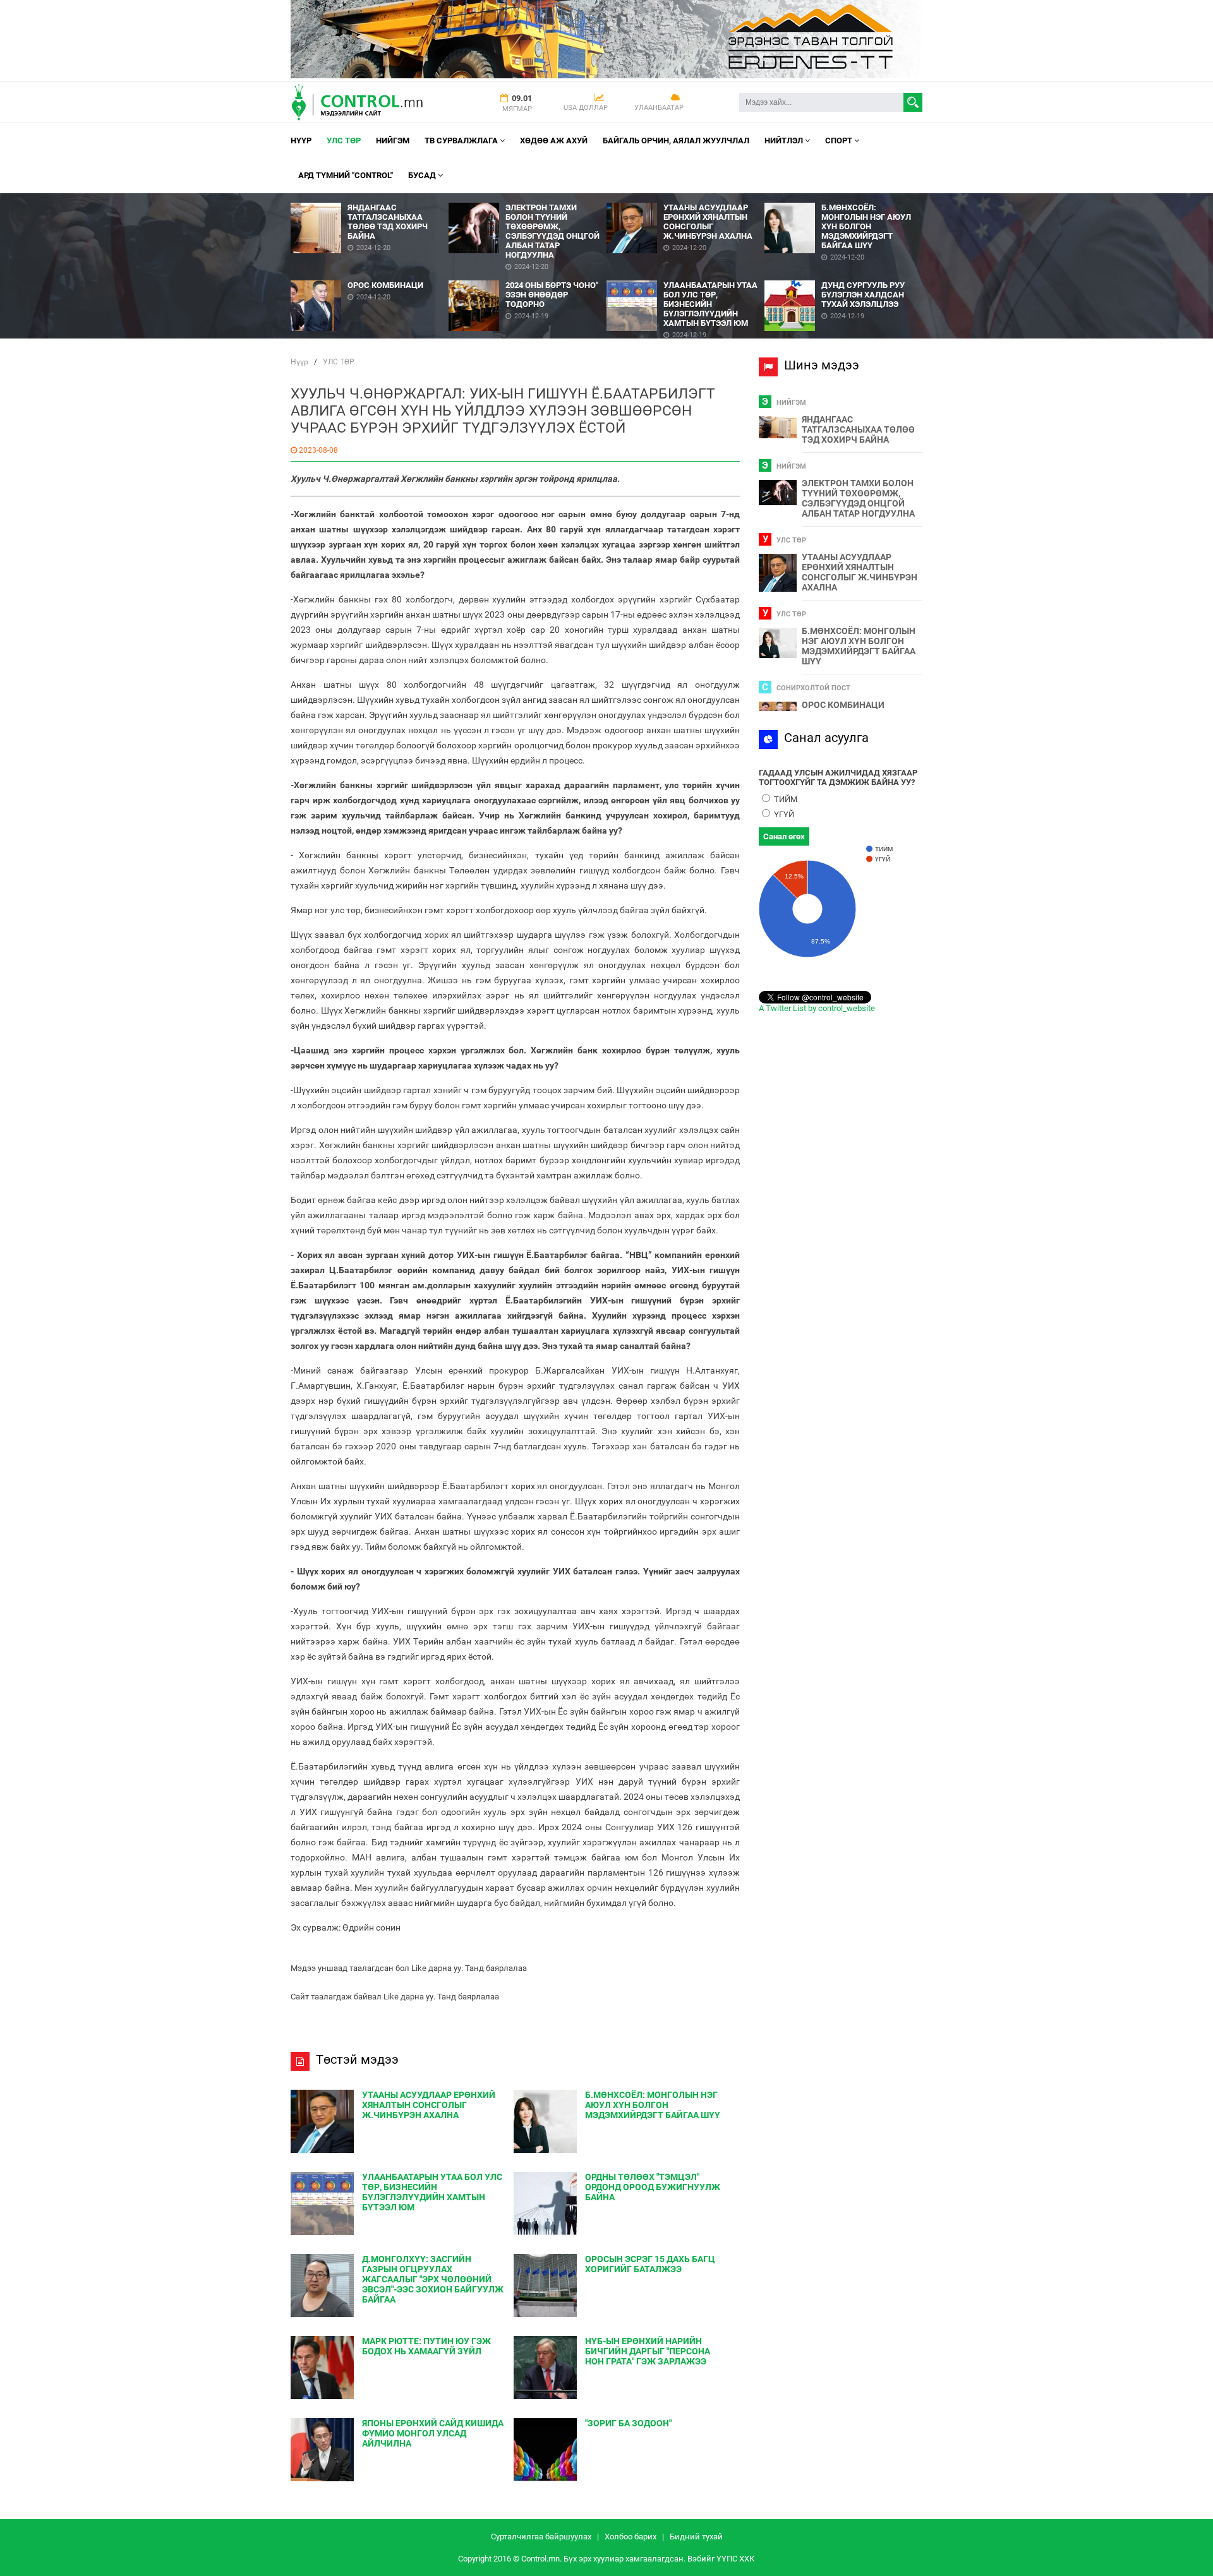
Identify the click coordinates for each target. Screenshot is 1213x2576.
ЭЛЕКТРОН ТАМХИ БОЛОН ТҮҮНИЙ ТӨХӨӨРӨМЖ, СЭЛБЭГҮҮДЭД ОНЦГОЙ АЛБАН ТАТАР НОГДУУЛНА (858, 498)
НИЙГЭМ (393, 141)
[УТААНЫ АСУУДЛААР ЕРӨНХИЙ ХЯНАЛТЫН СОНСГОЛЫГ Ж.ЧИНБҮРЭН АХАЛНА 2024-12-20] (685, 198)
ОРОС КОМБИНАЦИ (843, 705)
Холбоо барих (631, 2537)
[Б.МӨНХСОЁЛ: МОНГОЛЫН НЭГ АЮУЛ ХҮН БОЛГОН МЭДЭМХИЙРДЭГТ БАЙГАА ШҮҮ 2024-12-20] (843, 198)
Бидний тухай (696, 2537)
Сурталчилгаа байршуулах (541, 2537)
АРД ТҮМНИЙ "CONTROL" (346, 175)
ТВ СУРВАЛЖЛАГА (462, 141)
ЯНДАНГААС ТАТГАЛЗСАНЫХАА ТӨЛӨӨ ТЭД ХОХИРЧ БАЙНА (858, 429)
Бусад (423, 175)
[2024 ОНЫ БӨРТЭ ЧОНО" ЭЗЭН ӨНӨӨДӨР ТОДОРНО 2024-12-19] (528, 276)
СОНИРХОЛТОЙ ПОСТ (813, 688)
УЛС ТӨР (344, 141)
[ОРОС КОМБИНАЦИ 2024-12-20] (370, 276)
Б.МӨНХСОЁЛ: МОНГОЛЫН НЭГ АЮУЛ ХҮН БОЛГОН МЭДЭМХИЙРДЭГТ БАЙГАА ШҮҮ (859, 646)
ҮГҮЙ (783, 814)
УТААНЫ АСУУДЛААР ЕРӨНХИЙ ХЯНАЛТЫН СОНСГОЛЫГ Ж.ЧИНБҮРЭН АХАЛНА (860, 572)
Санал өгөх (784, 836)
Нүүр (301, 141)
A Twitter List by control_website (817, 1008)
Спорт (840, 141)
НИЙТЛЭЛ (785, 141)
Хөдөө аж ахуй (554, 141)
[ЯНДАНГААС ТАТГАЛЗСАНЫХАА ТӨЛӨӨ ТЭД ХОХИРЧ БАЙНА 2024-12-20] (370, 198)
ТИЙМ (785, 799)
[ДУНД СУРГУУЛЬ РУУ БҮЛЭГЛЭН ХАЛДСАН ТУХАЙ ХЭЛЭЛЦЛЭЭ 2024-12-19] (843, 276)
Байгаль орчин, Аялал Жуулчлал (676, 141)
